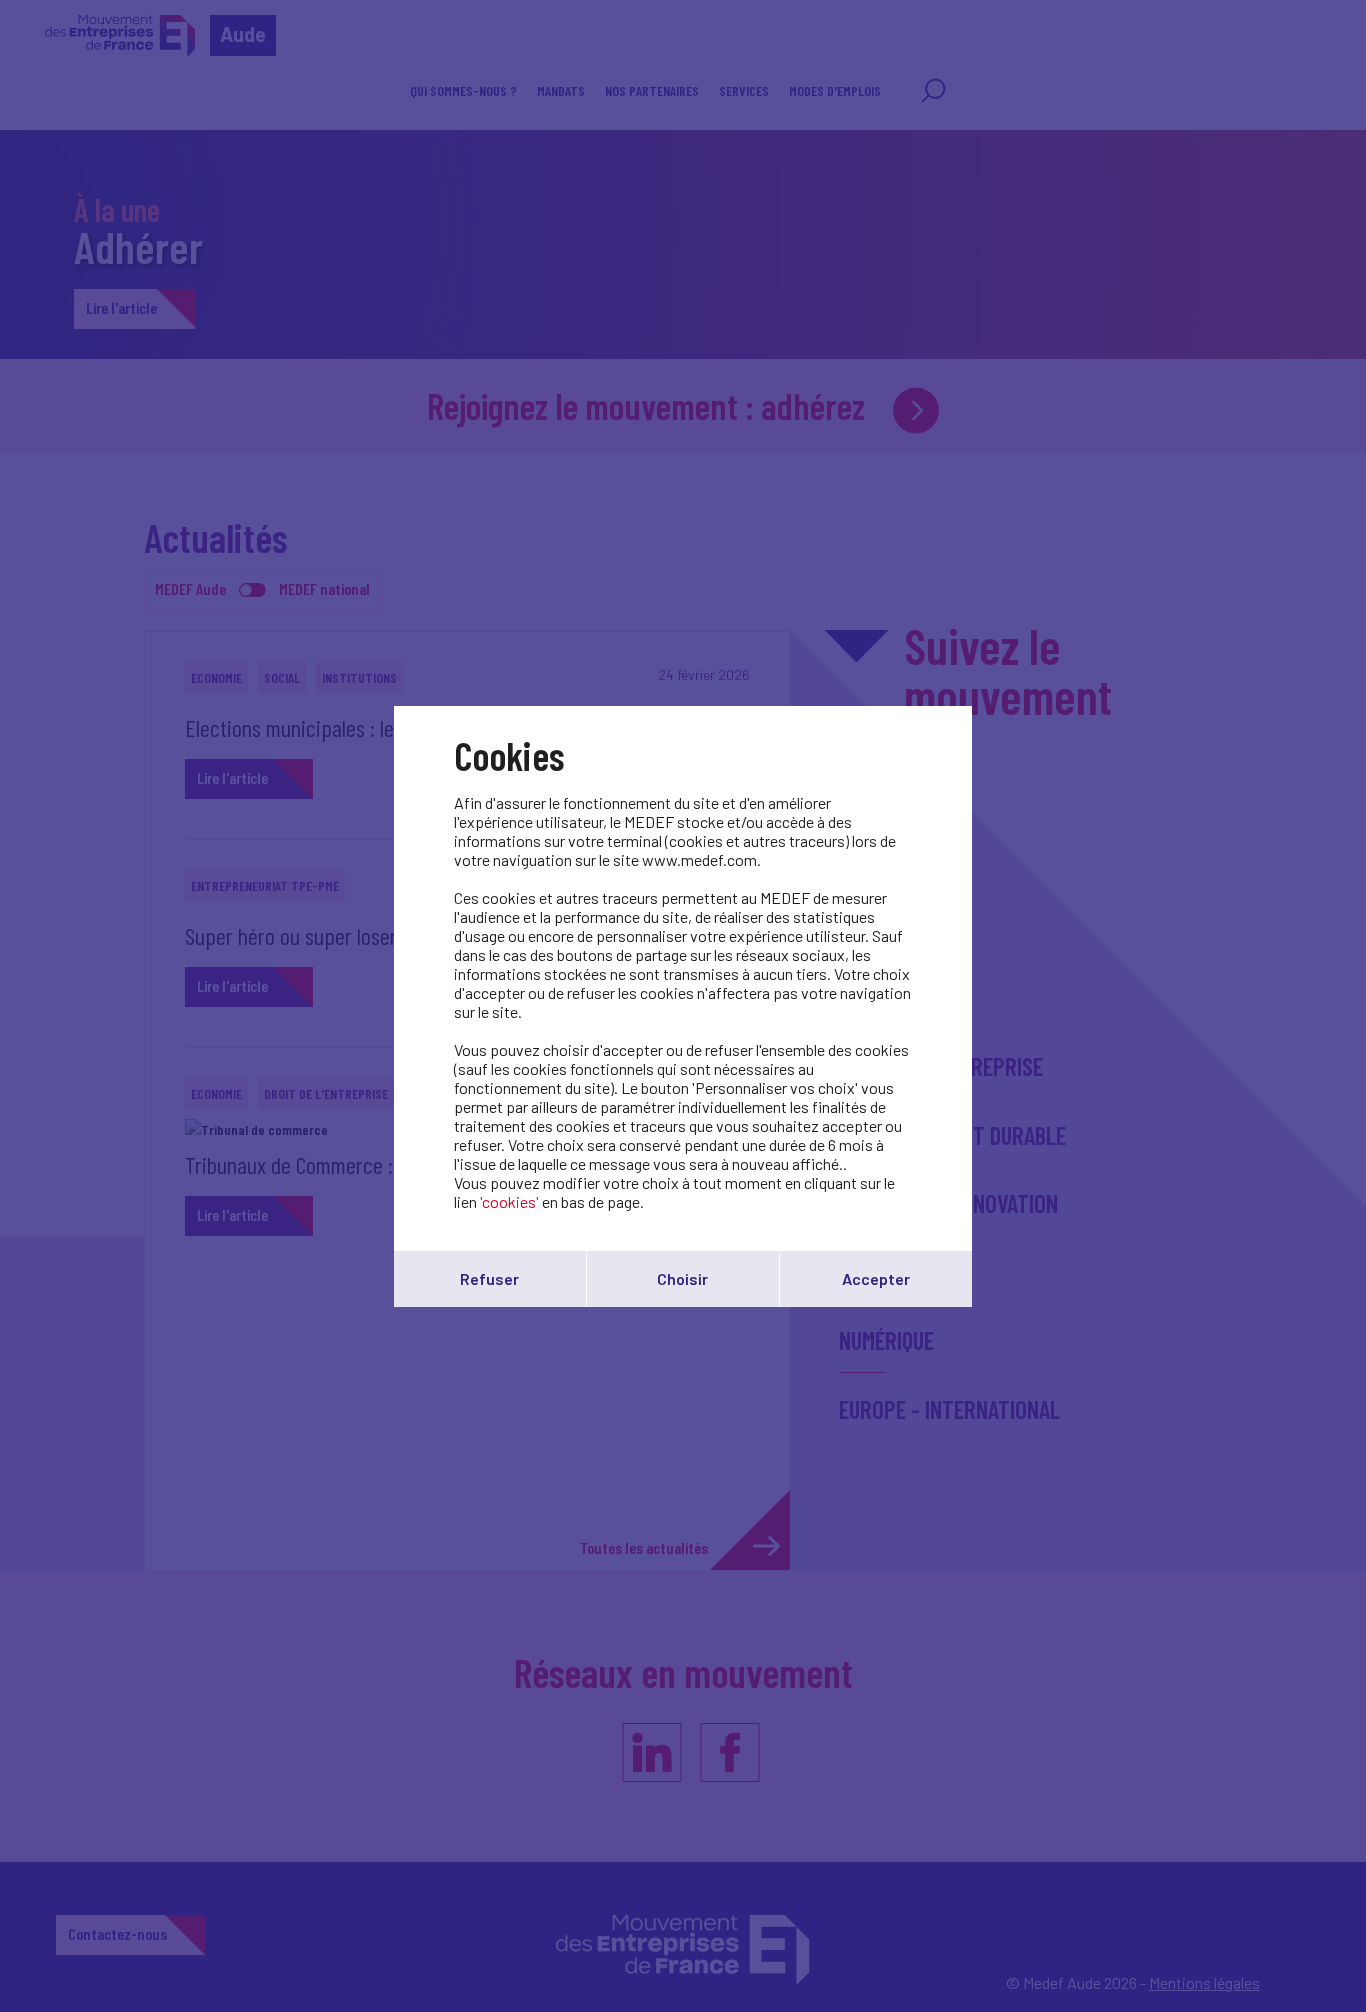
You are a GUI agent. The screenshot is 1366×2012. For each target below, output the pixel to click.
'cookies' (509, 1201)
